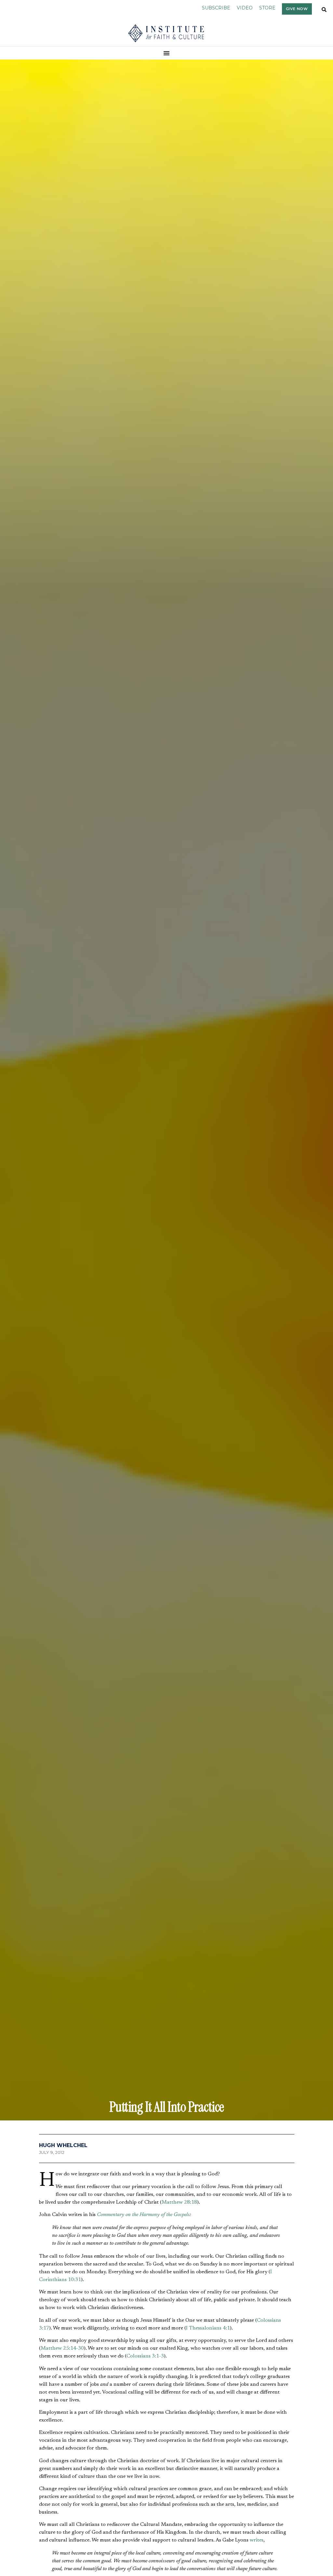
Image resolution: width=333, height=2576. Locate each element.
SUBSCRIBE (216, 8)
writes (257, 2540)
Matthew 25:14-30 (62, 2348)
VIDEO (245, 8)
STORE (267, 8)
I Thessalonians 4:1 (208, 2328)
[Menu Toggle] (167, 53)
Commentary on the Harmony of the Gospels (143, 2215)
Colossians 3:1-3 (145, 2356)
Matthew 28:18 (179, 2202)
